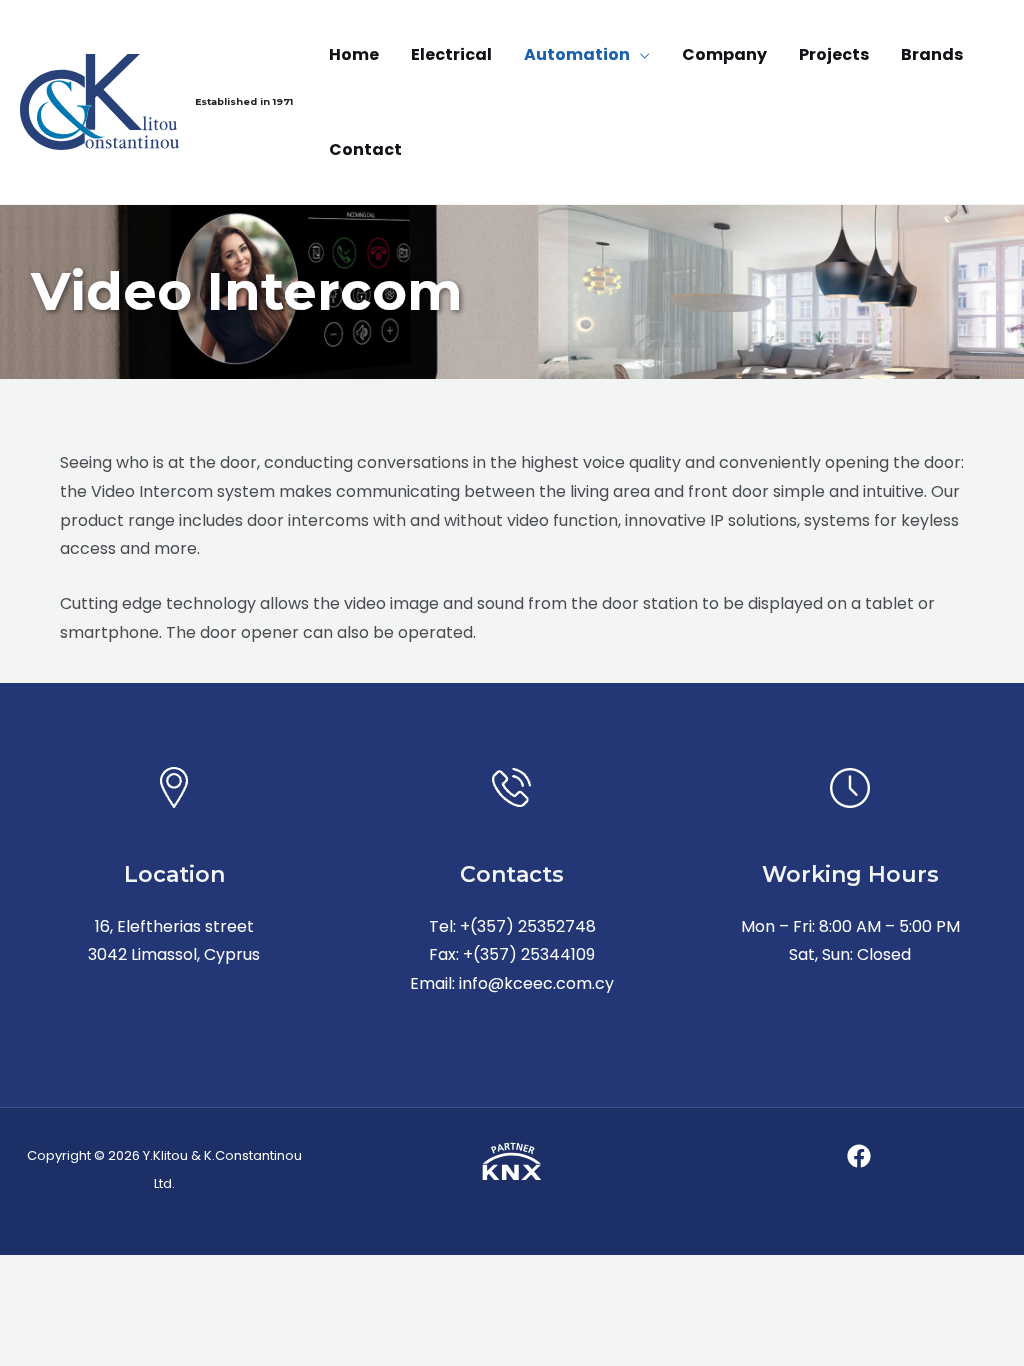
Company (724, 54)
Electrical (451, 54)
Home (354, 54)
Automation (577, 54)
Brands (932, 54)
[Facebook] (859, 1156)
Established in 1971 (244, 101)
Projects (834, 54)
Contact (365, 149)
